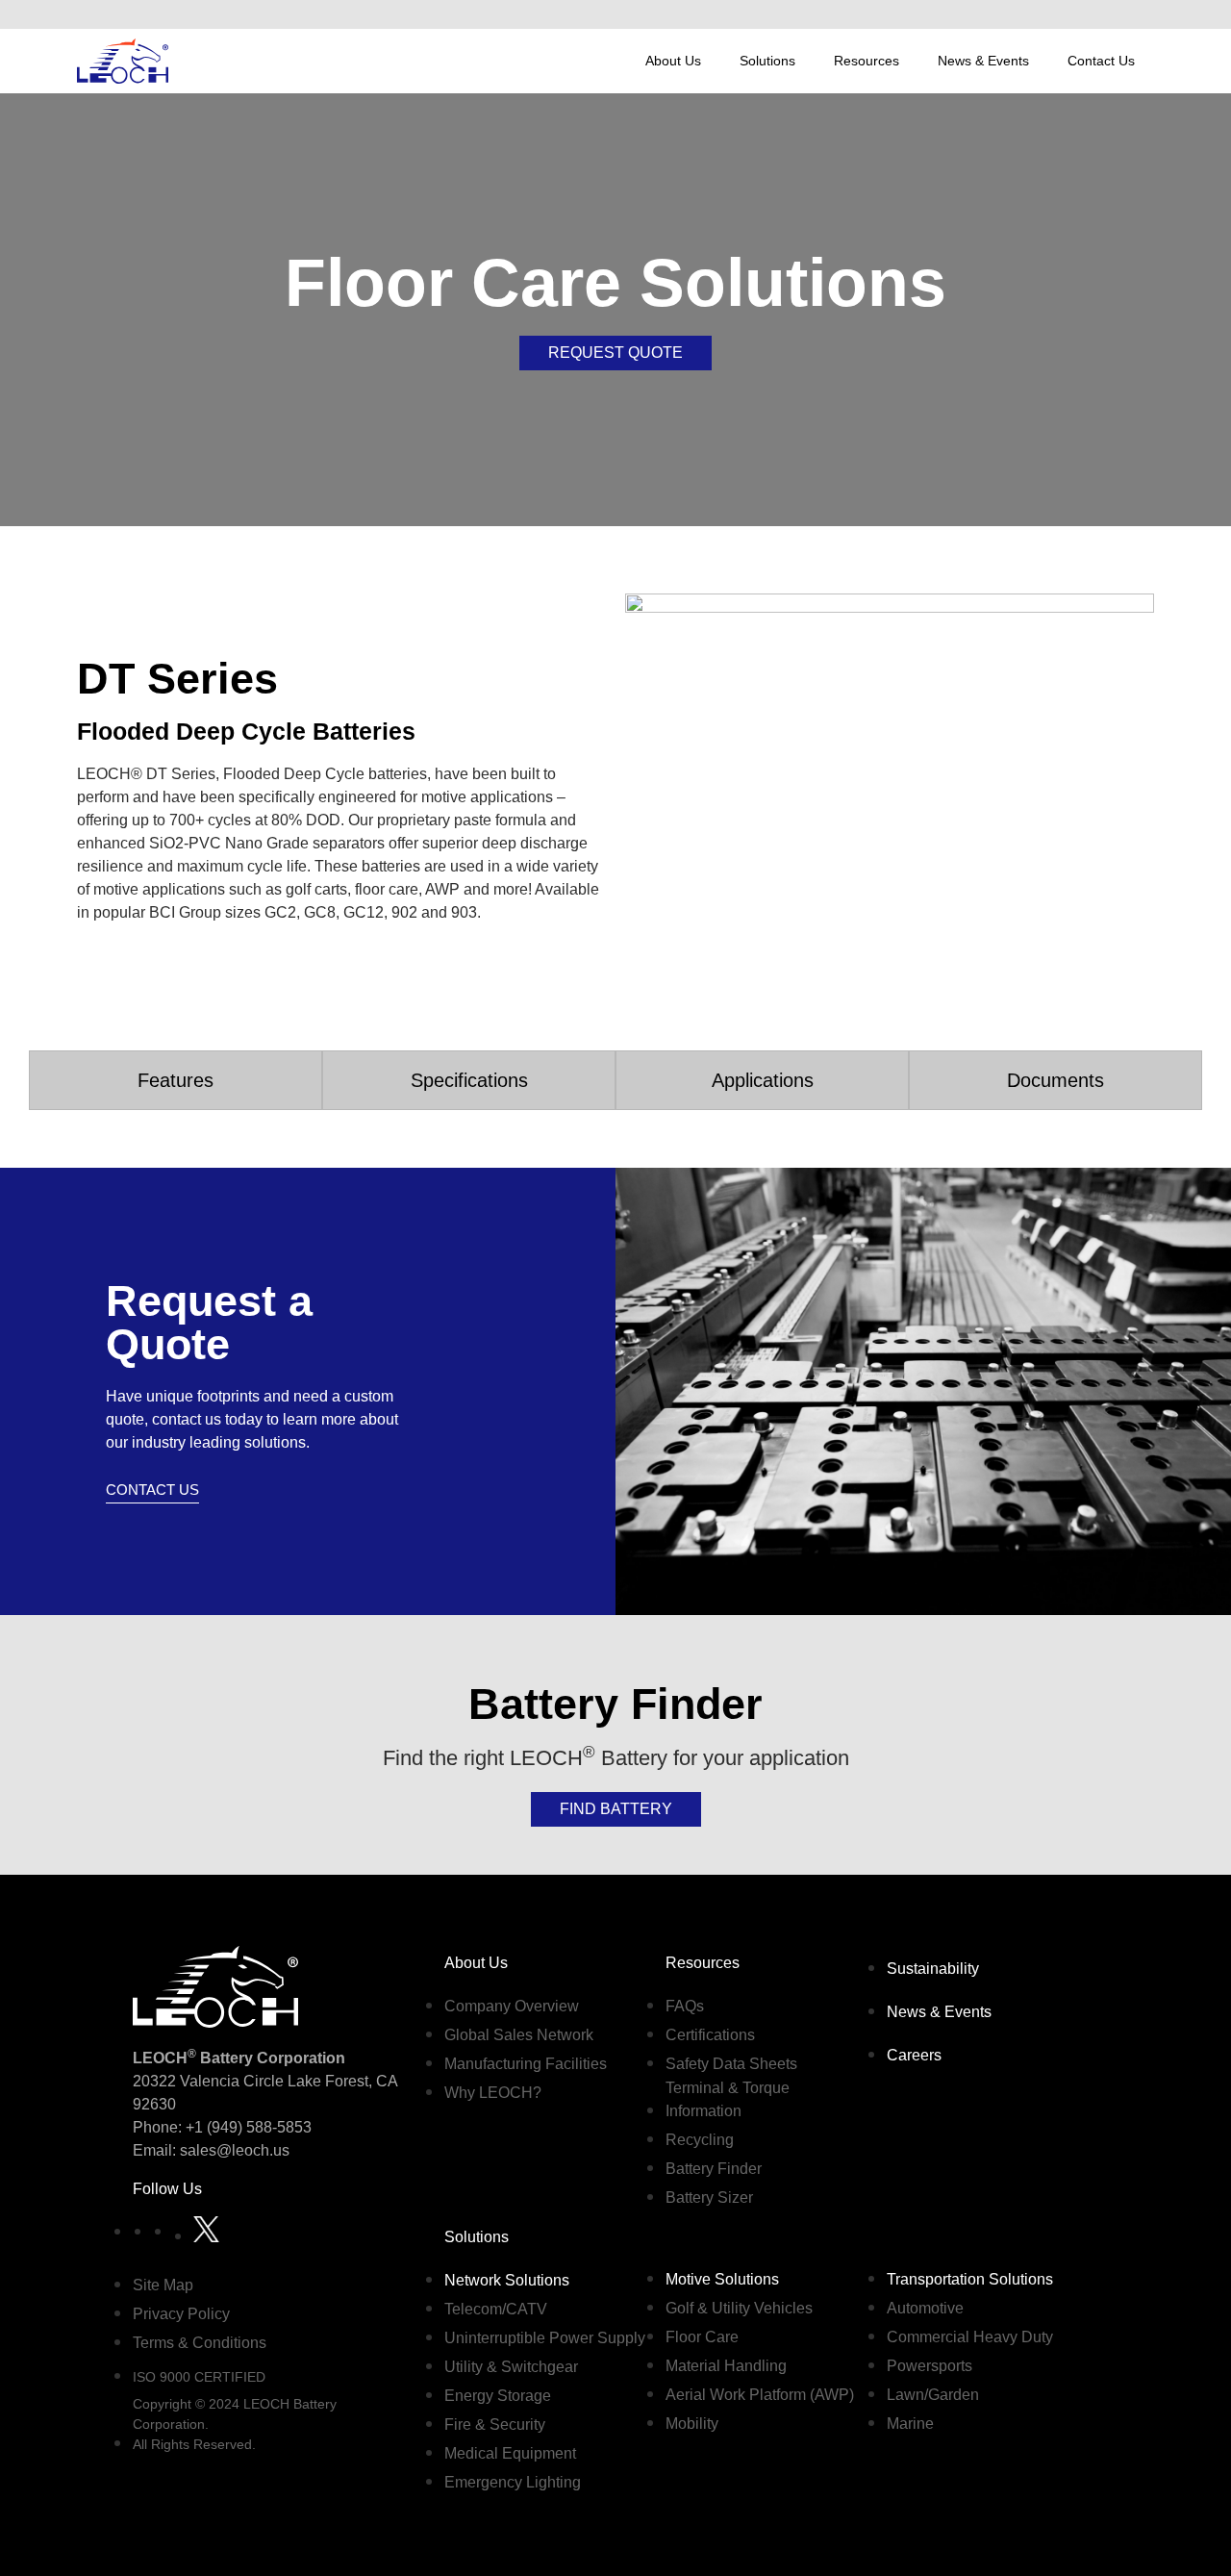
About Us (673, 61)
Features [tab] (176, 1080)
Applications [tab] (763, 1080)
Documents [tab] (1055, 1080)
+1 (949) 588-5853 (249, 2127)
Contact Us (1101, 61)
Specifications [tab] (469, 1080)
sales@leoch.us (233, 2150)
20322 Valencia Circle (208, 2081)
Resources (867, 61)
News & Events (983, 61)
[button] (1134, 14)
